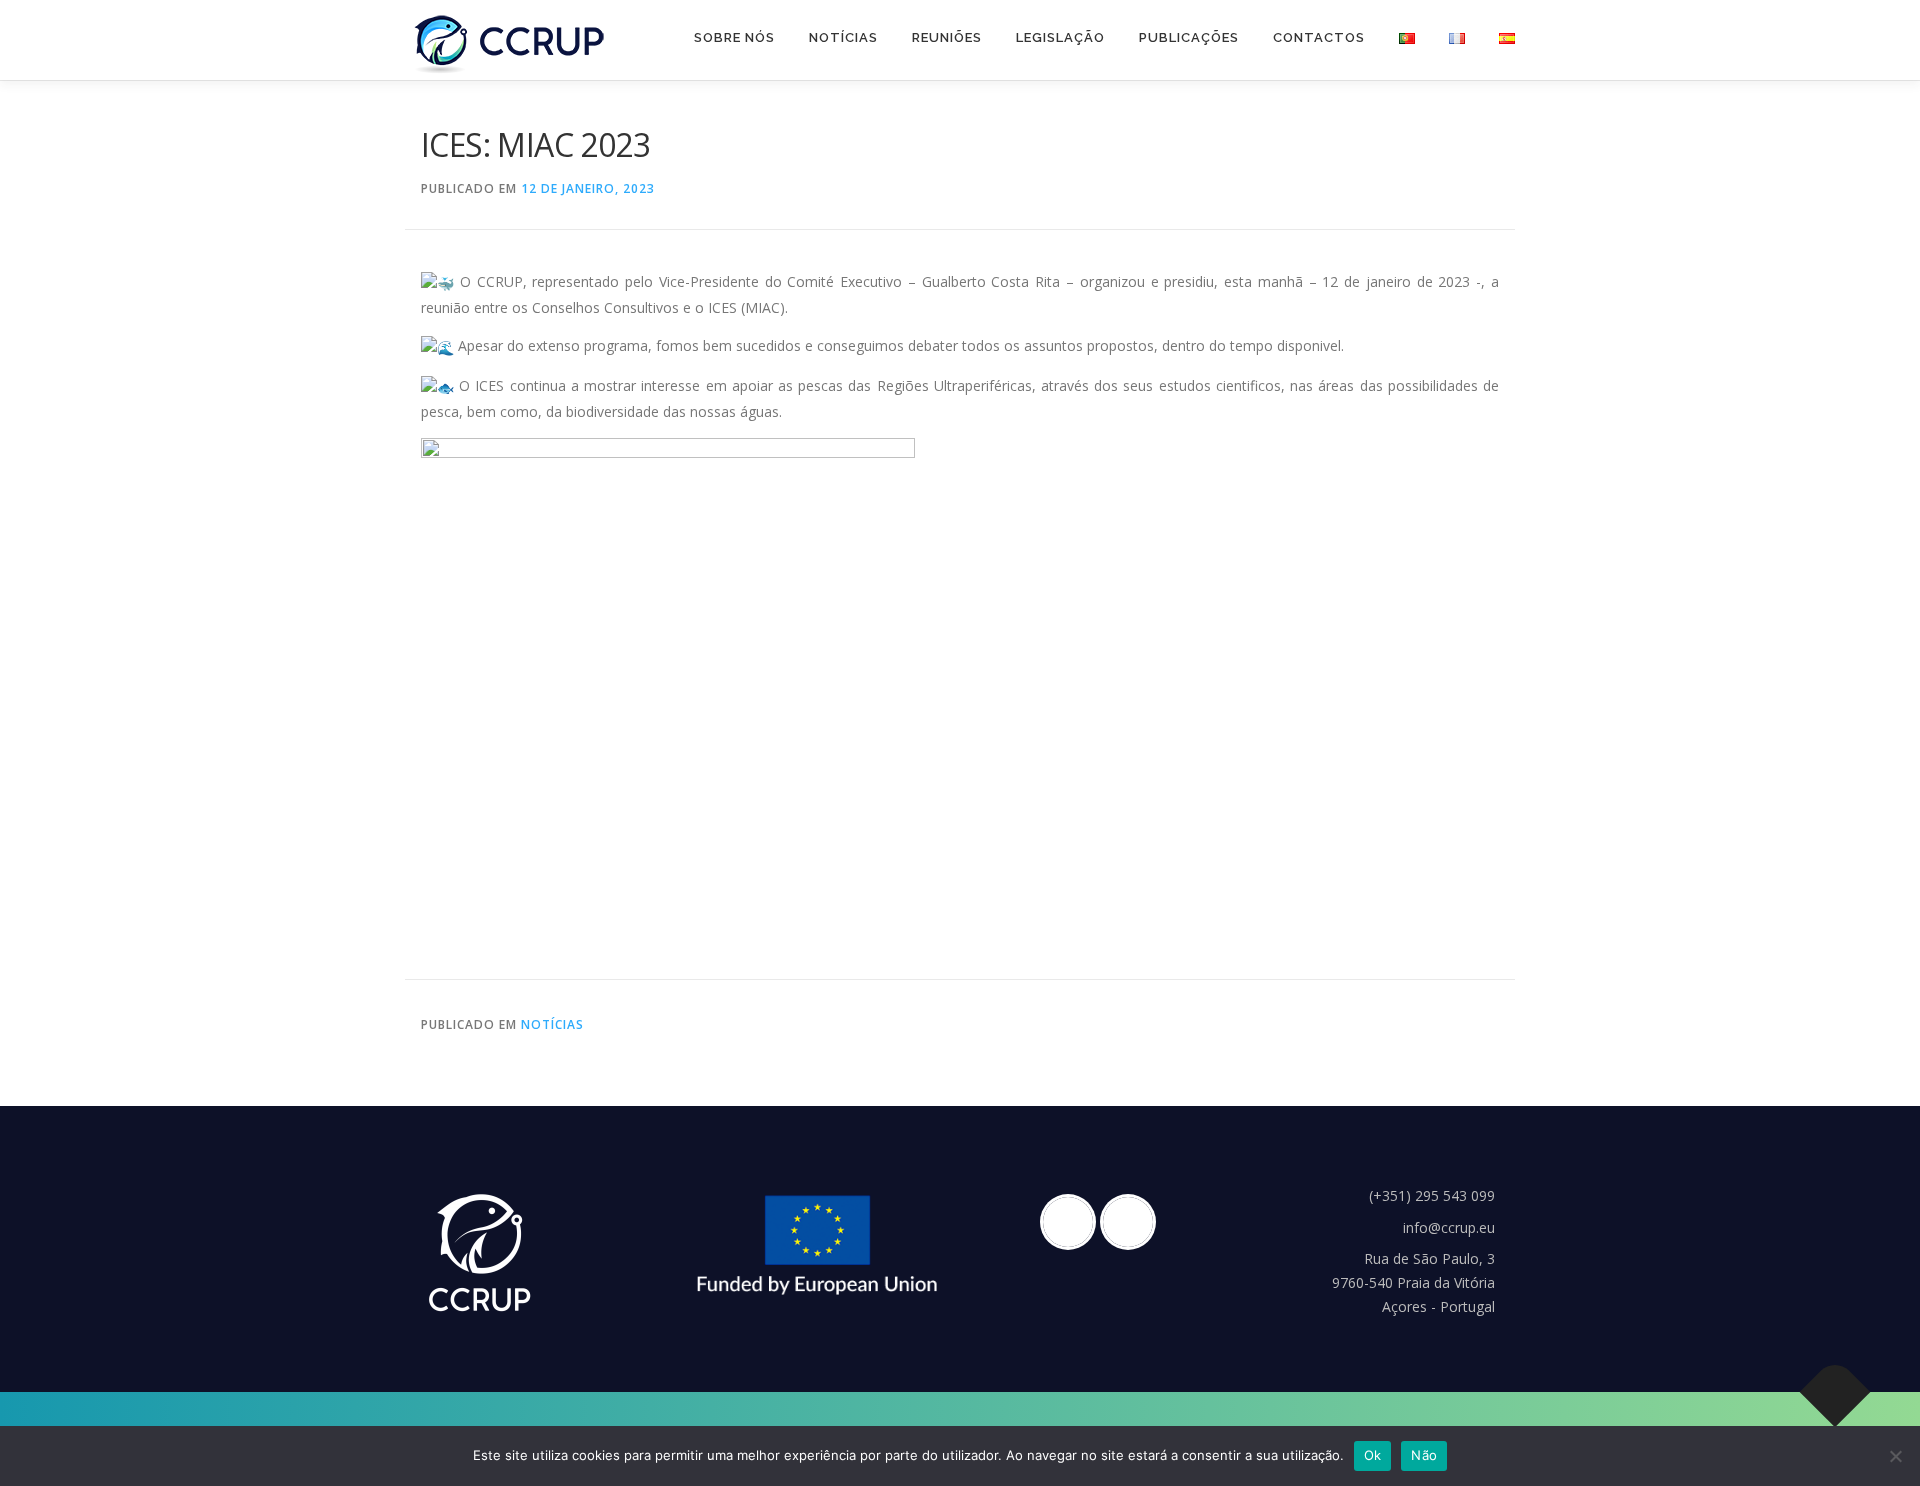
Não (1424, 1455)
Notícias (843, 37)
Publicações (1189, 37)
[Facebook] (1073, 1222)
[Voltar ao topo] (1835, 1391)
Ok (1373, 1455)
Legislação (1060, 37)
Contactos (1319, 37)
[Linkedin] (1133, 1222)
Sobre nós (734, 37)
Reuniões (947, 37)
